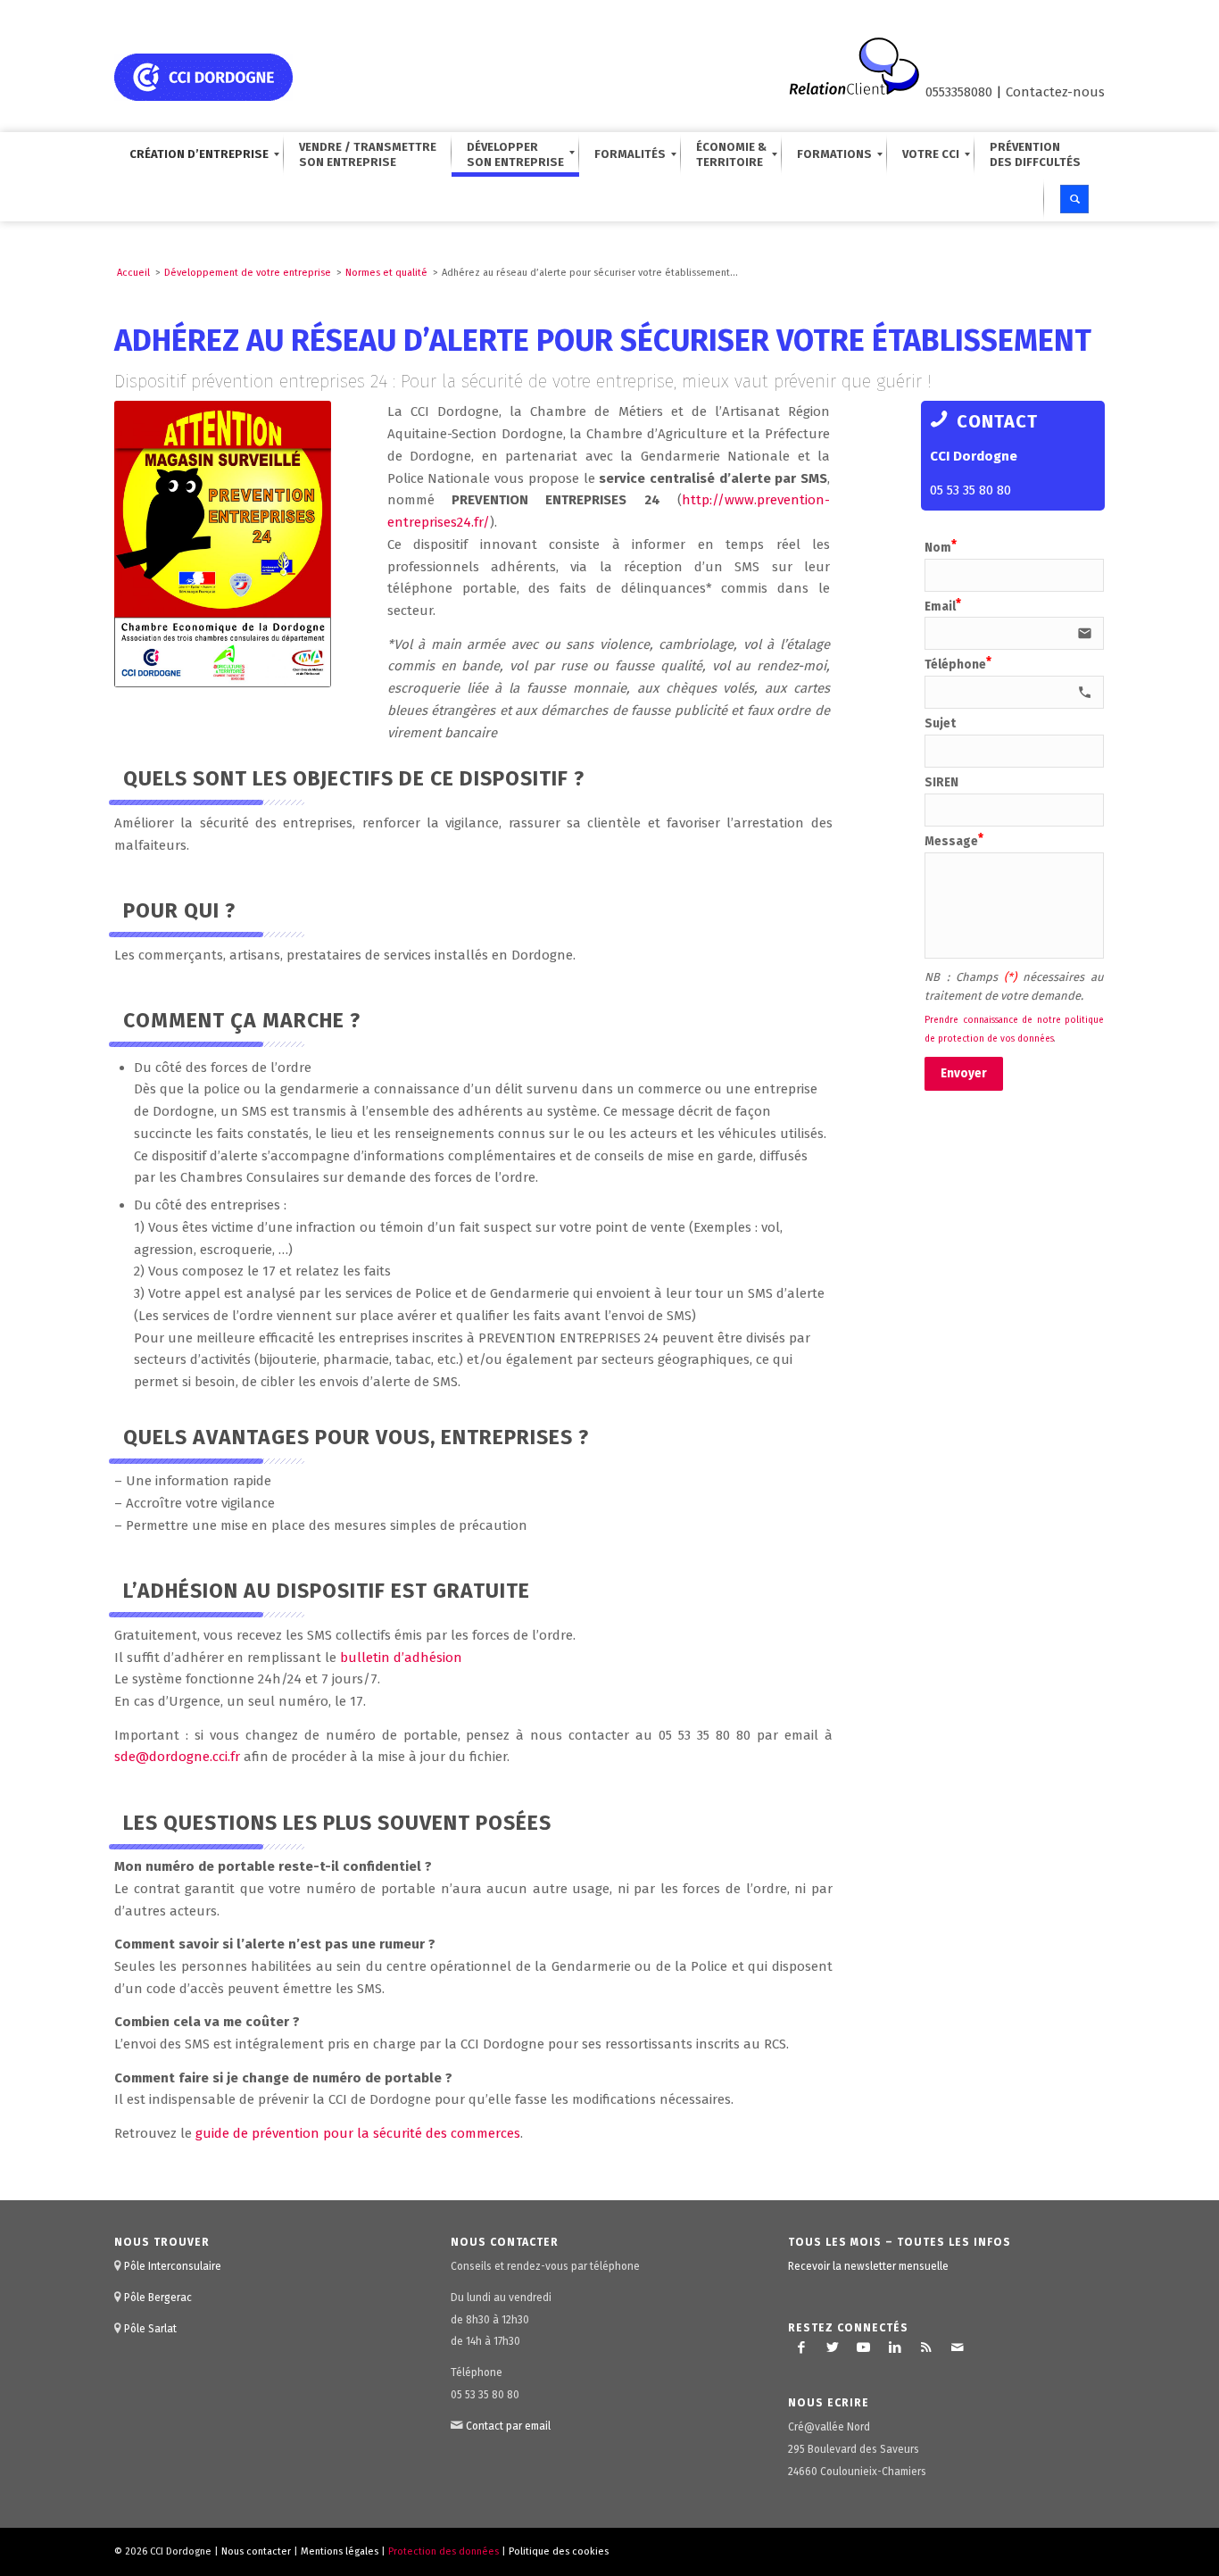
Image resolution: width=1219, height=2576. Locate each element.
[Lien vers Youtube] (864, 2347)
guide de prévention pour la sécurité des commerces (358, 2133)
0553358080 (959, 92)
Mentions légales (340, 2551)
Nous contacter (256, 2551)
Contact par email (508, 2426)
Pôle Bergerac (158, 2298)
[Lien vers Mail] (958, 2347)
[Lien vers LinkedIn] (895, 2347)
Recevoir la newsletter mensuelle (868, 2266)
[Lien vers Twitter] (833, 2347)
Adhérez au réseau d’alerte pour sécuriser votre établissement (603, 341)
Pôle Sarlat (150, 2329)
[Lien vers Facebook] (801, 2347)
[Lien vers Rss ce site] (926, 2347)
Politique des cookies (559, 2551)
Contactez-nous (1055, 92)
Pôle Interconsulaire (173, 2266)
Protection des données (444, 2551)
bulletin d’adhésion (401, 1658)
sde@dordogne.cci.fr (177, 1757)
